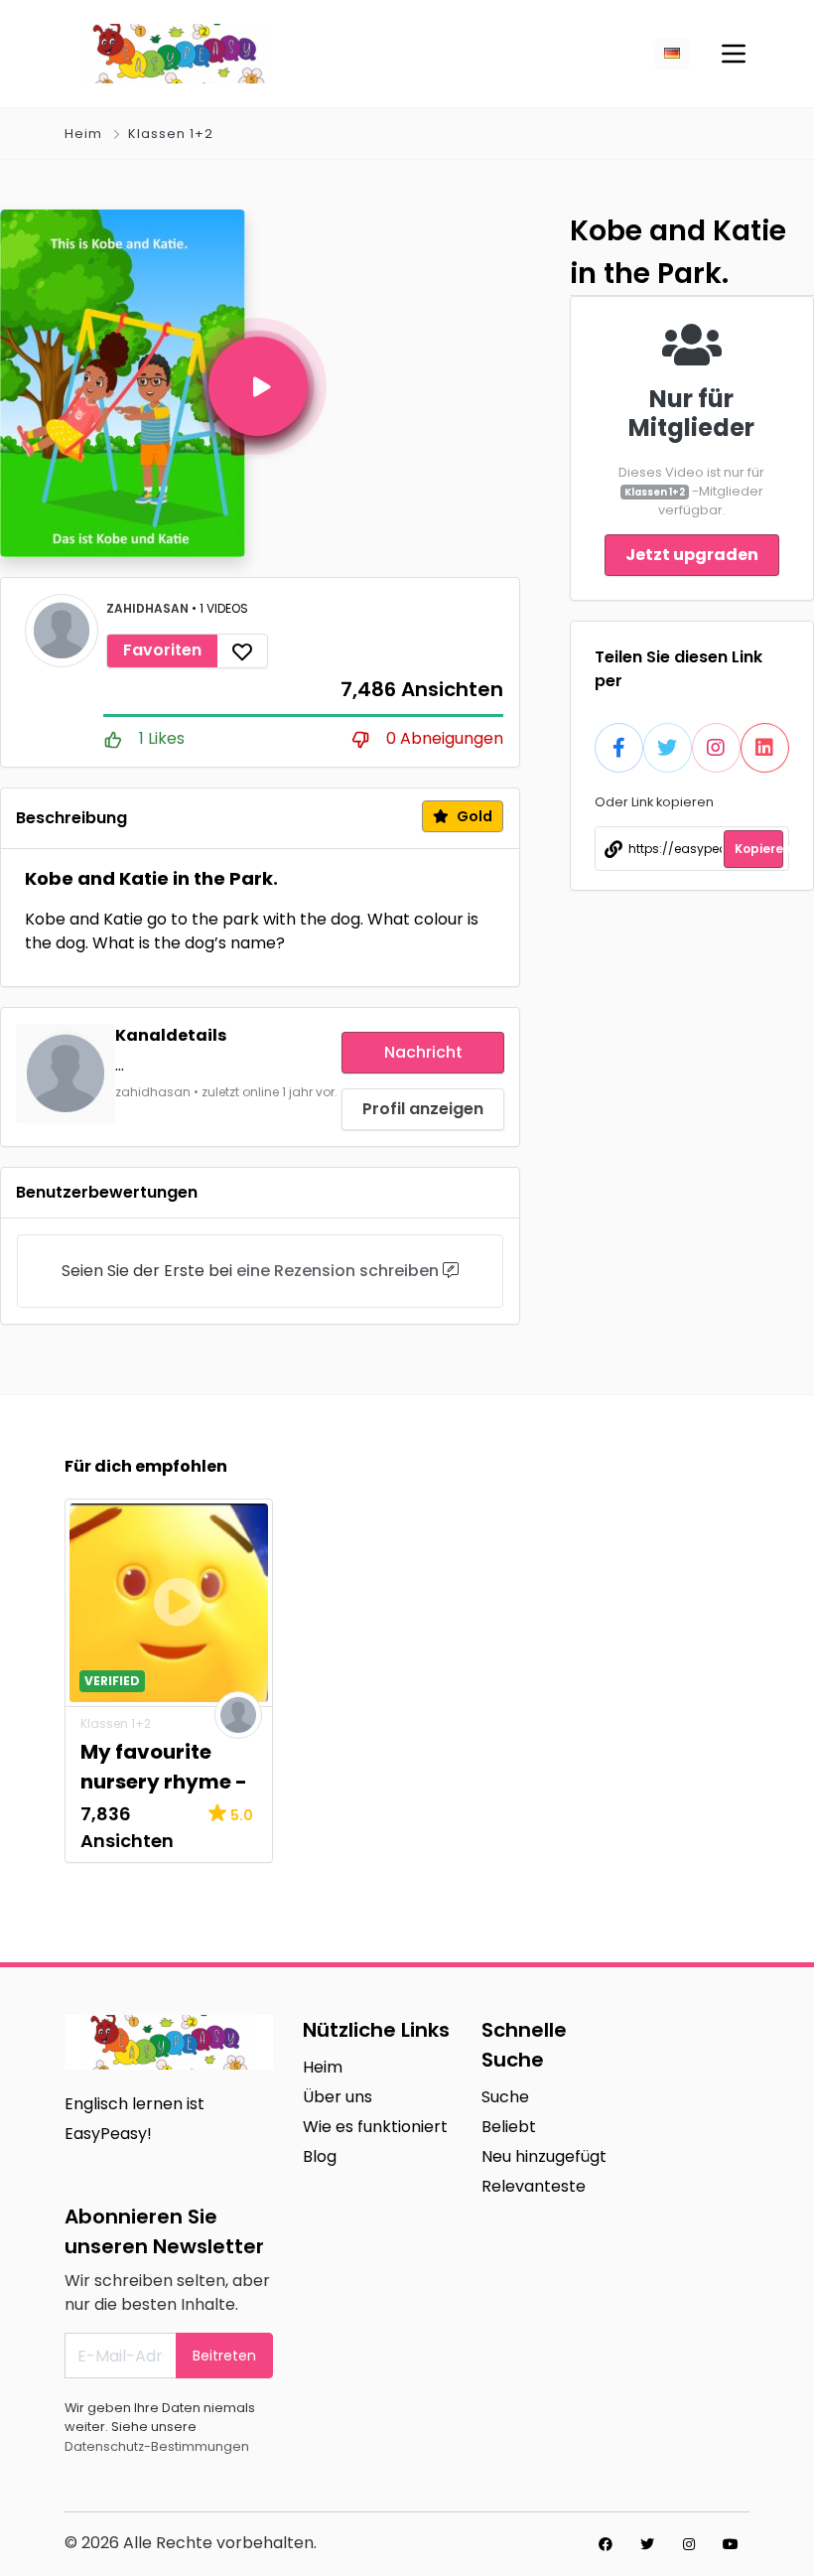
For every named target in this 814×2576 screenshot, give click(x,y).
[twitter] (647, 2544)
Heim (83, 134)
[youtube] (731, 2544)
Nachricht (423, 1052)
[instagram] (689, 2544)
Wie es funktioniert (375, 2127)
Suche (505, 2097)
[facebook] (606, 2544)
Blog (320, 2156)
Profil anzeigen (423, 1109)
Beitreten (224, 2356)
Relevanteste (534, 2186)
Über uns (338, 2097)
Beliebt (509, 2127)
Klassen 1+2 (171, 134)
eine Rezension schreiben (338, 1271)
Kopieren (759, 849)
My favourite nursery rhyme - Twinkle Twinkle (164, 1782)
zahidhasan (149, 608)
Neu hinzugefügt (544, 2156)
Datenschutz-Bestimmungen (157, 2446)
